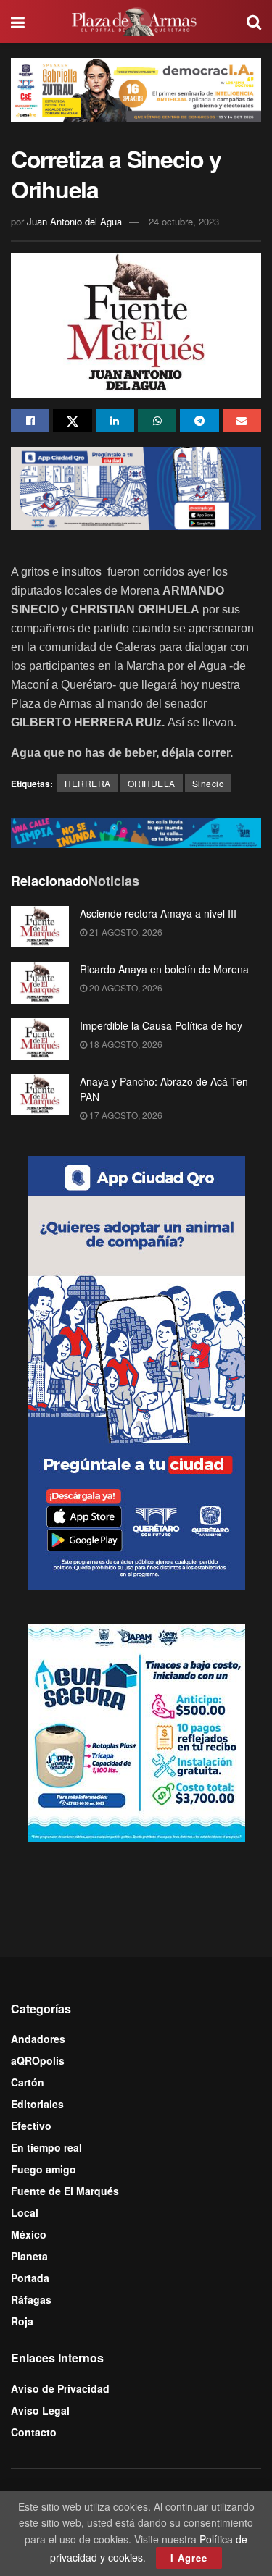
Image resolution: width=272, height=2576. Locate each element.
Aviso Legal (40, 2410)
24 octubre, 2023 (184, 221)
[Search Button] (254, 22)
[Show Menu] (18, 22)
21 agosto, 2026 (125, 932)
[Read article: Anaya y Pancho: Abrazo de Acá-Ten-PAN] (40, 1095)
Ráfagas (31, 2299)
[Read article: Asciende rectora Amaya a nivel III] (40, 927)
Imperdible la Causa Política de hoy (161, 1025)
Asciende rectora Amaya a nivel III (158, 913)
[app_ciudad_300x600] (136, 1371)
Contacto (34, 2432)
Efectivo (31, 2126)
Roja (22, 2321)
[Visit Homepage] (136, 22)
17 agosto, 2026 (125, 1115)
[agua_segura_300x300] (136, 1731)
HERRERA (88, 783)
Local (25, 2212)
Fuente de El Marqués (65, 2191)
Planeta (29, 2256)
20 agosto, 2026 (125, 987)
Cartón (28, 2082)
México (29, 2234)
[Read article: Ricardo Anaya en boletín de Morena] (40, 982)
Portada (30, 2278)
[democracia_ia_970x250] (136, 88)
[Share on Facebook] (30, 421)
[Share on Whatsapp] (157, 421)
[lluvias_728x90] (136, 831)
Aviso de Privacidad (60, 2388)
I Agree (189, 2558)
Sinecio (209, 783)
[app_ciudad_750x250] (136, 487)
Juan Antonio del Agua (74, 221)
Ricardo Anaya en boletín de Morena (164, 969)
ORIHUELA (152, 783)
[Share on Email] (242, 421)
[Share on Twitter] (72, 421)
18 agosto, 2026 (125, 1044)
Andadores (38, 2039)
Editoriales (37, 2104)
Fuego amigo (44, 2169)
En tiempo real (46, 2147)
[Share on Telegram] (199, 421)
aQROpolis (38, 2060)
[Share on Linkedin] (115, 421)
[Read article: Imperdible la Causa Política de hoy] (40, 1039)
